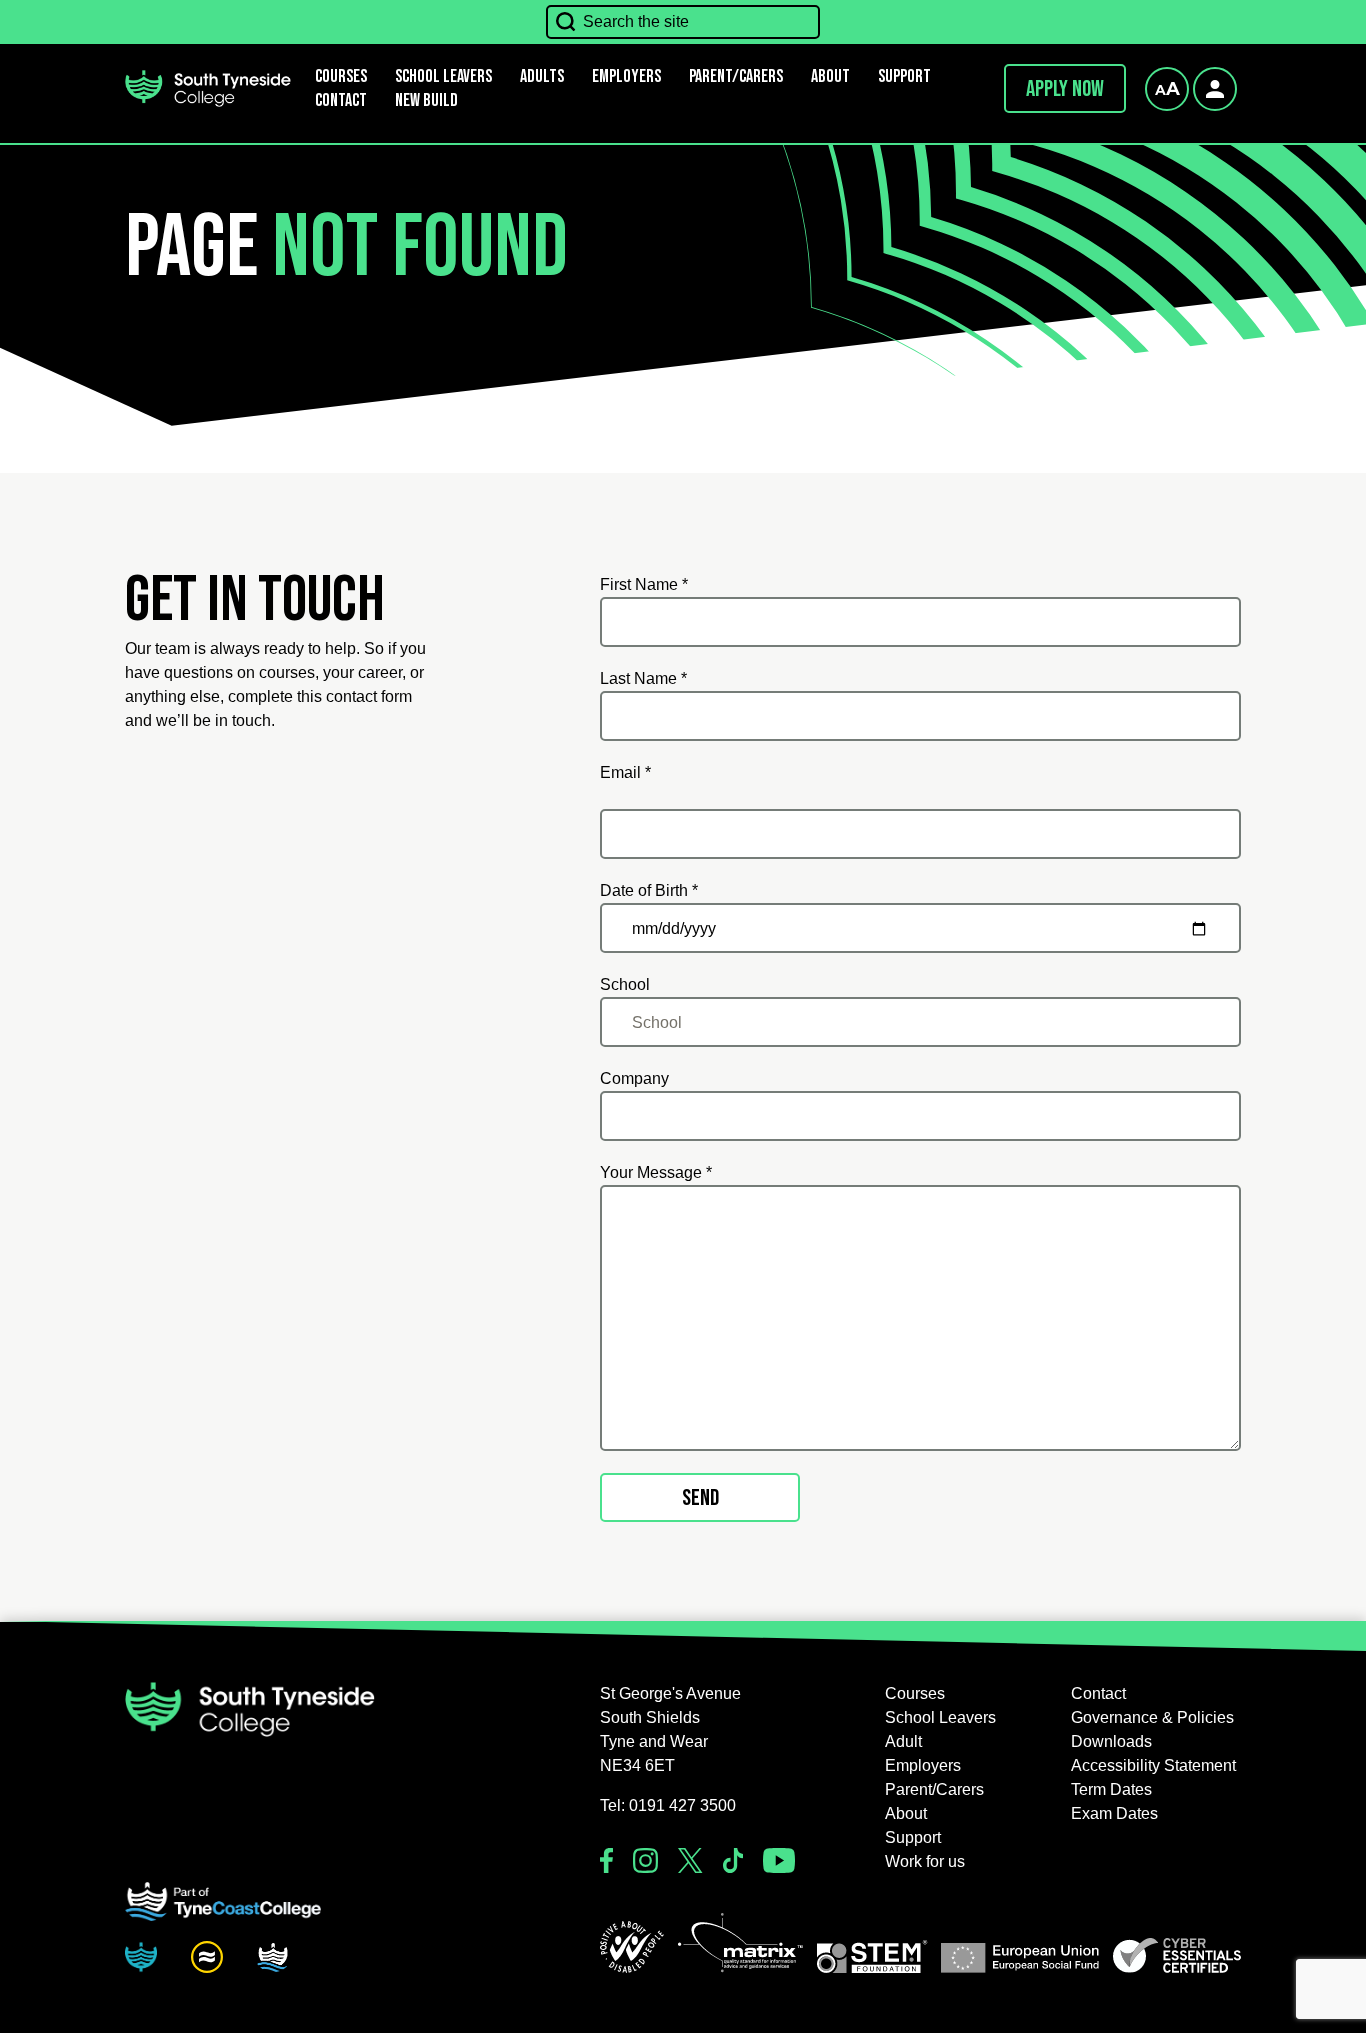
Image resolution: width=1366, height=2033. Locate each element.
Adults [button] (542, 76)
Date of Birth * (649, 890)
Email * (625, 772)
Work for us (925, 1861)
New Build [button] (426, 100)
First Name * (644, 584)
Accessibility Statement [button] (1153, 1765)
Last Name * (643, 678)
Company (634, 1078)
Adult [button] (903, 1741)
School (625, 984)
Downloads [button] (1111, 1741)
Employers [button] (626, 76)
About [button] (830, 76)
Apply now (1065, 89)
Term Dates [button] (1111, 1789)
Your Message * (656, 1172)
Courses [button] (915, 1693)
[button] (632, 1947)
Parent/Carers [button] (736, 76)
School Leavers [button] (940, 1717)
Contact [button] (341, 100)
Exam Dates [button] (1114, 1813)
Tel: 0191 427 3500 (668, 1805)
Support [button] (904, 76)
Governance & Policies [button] (1152, 1717)
